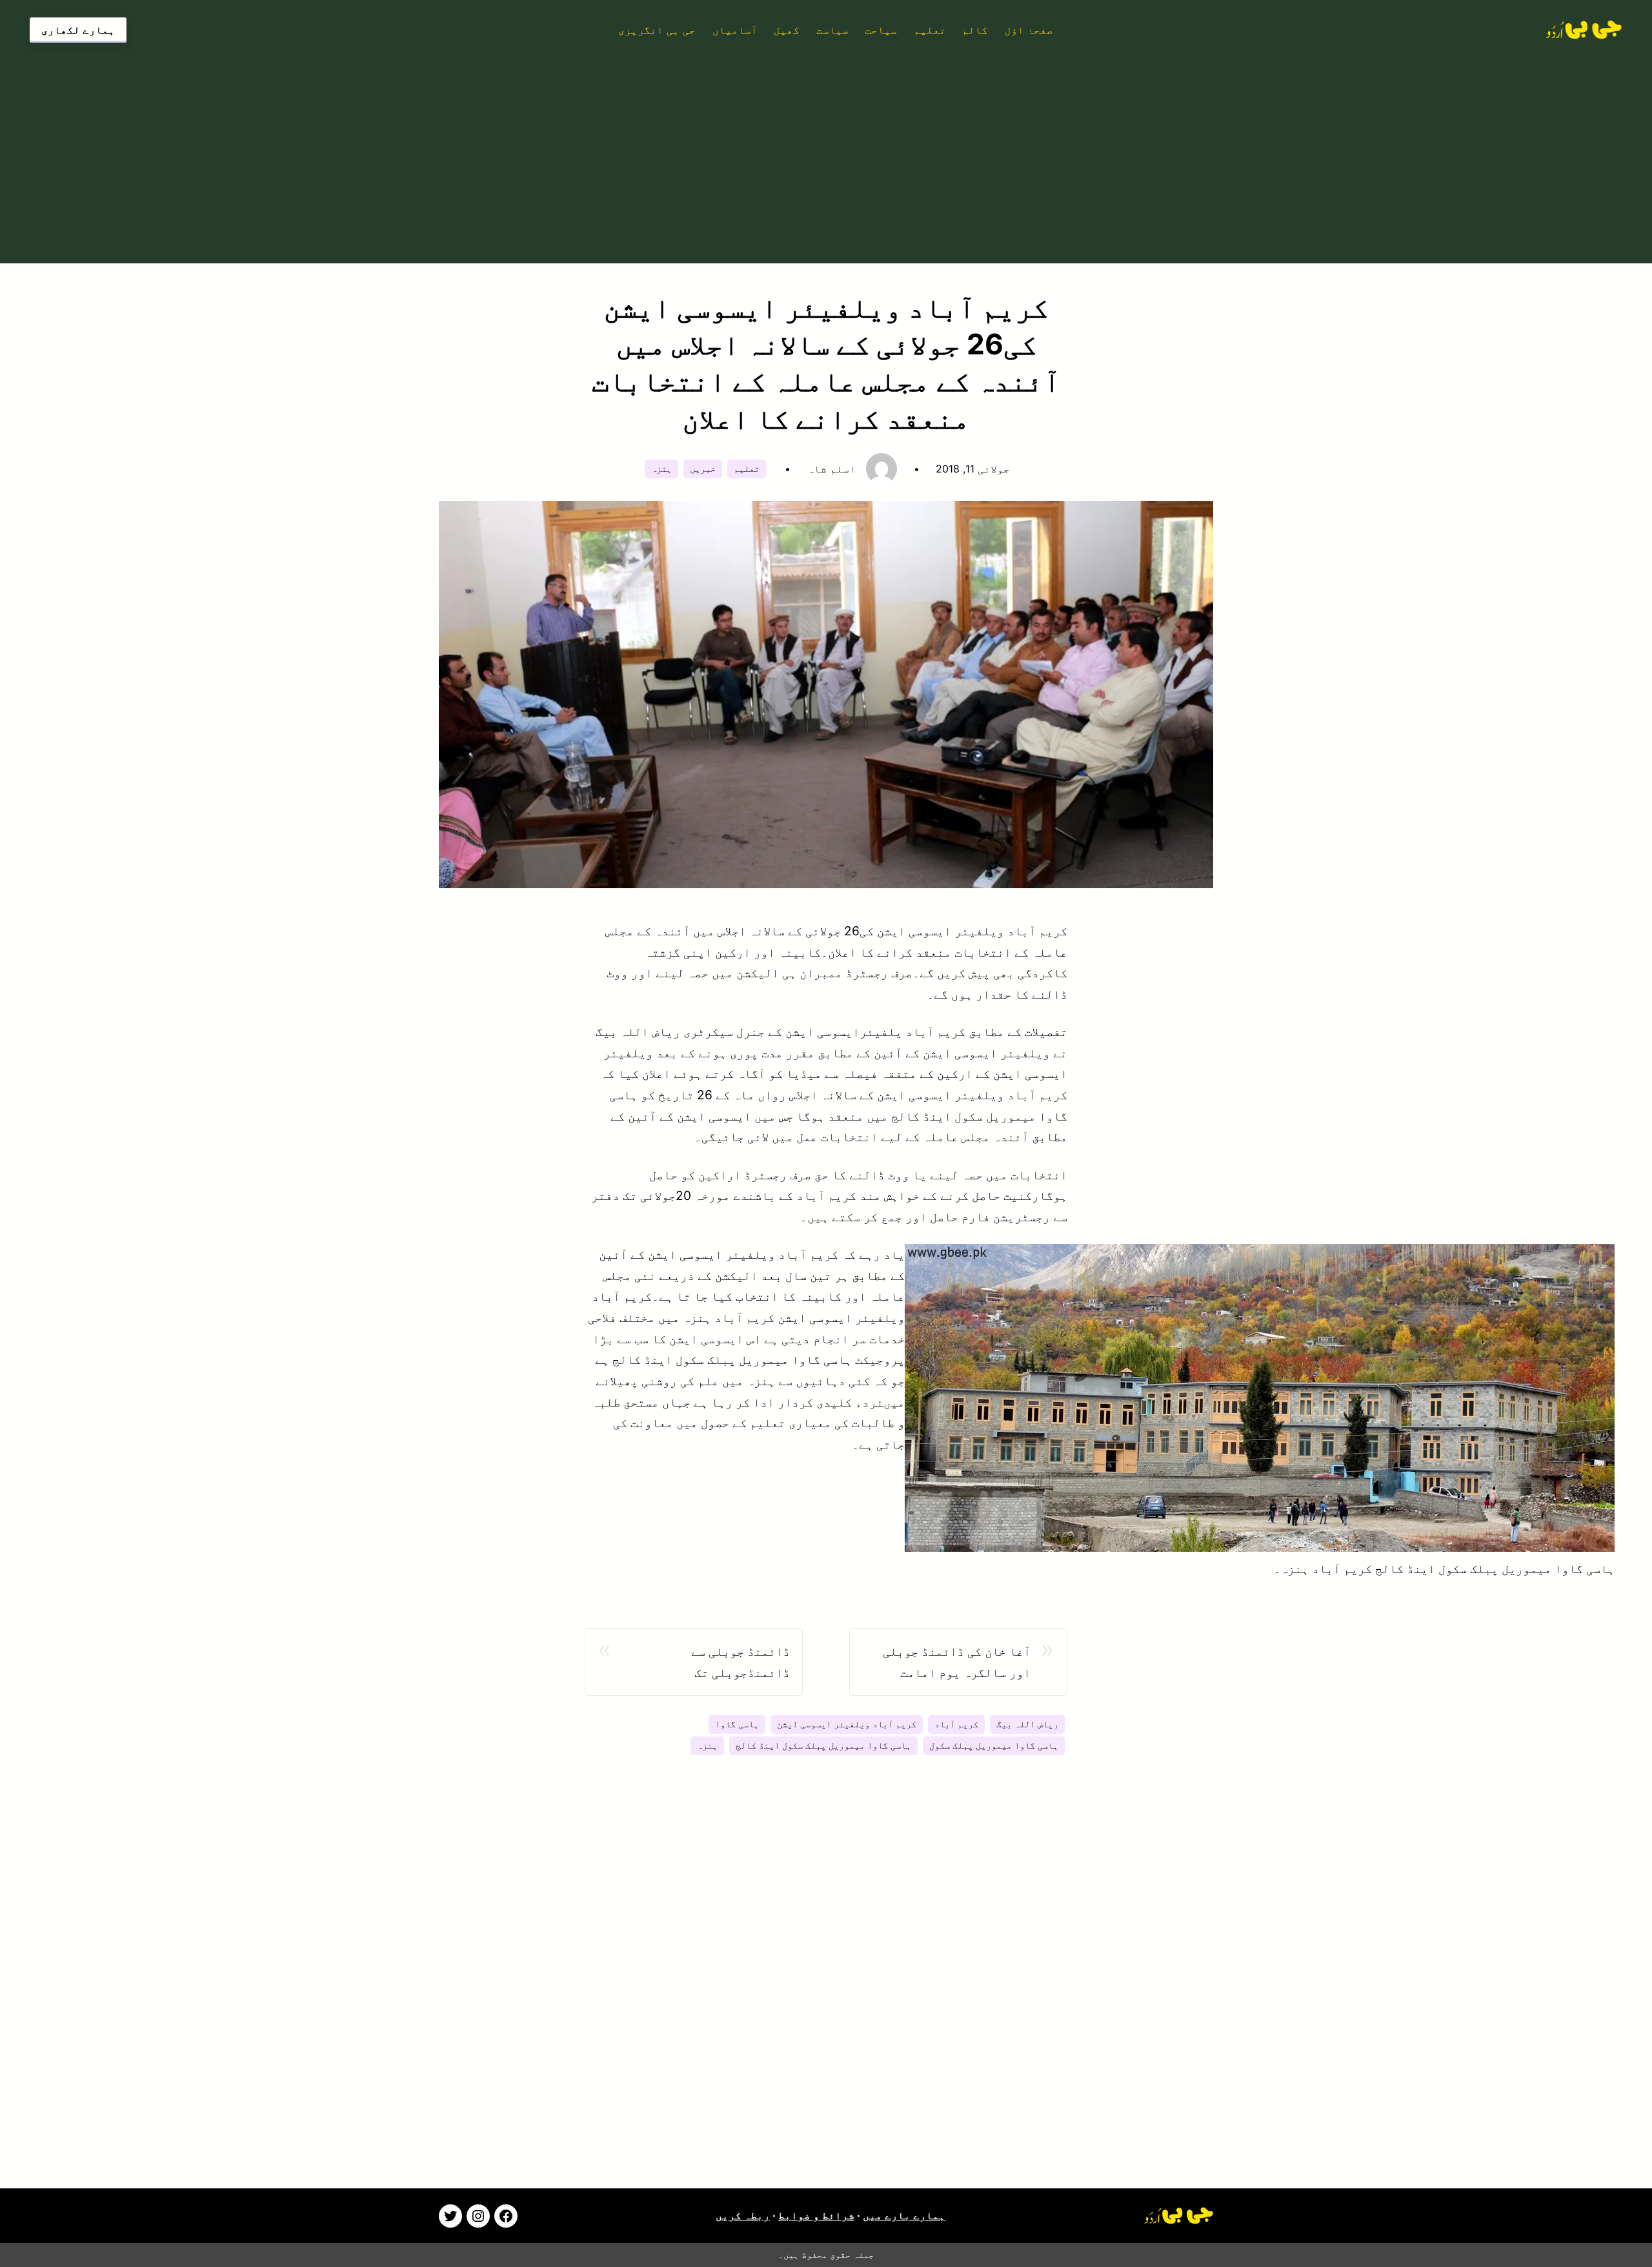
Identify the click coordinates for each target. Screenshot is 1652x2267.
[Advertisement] (826, 150)
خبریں (703, 469)
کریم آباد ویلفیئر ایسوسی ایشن (847, 1724)
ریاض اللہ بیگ (1027, 1724)
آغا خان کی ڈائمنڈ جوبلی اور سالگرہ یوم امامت (957, 1662)
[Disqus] (826, 1988)
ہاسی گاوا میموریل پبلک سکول (994, 1745)
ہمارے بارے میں (904, 2215)
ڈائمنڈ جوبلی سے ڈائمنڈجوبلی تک (740, 1662)
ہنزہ (661, 469)
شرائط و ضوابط (816, 2215)
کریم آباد (956, 1724)
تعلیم (747, 469)
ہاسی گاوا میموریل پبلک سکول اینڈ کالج (823, 1745)
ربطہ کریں (743, 2215)
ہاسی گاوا (737, 1724)
